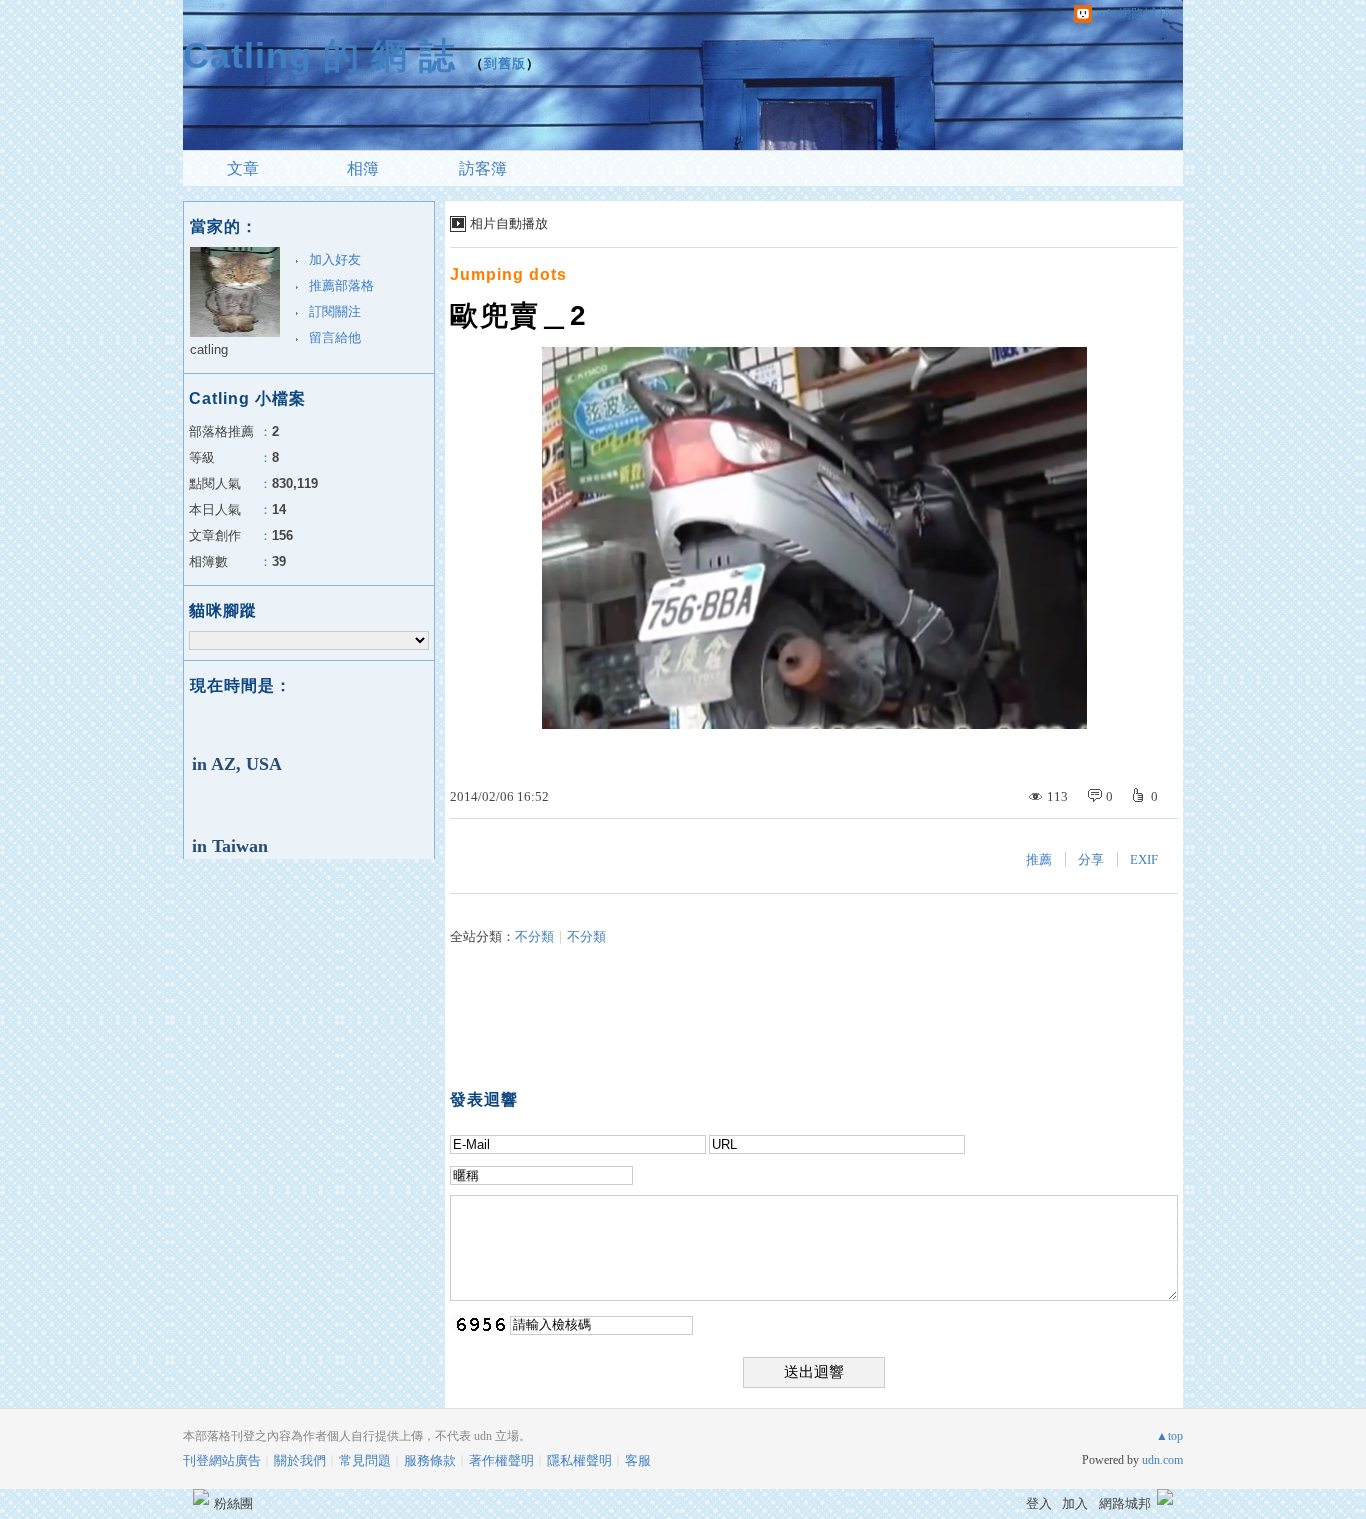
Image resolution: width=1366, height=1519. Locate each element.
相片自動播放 (509, 223)
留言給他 (335, 337)
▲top (1169, 1436)
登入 (1039, 1503)
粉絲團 (233, 1503)
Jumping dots (508, 274)
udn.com (1162, 1460)
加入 (1075, 1503)
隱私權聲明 (579, 1460)
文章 (243, 168)
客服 (638, 1460)
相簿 (363, 168)
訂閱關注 (335, 311)
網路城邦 (1125, 1503)
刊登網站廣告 (222, 1460)
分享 (1091, 859)
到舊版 (505, 63)
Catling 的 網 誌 (319, 55)
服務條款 (430, 1460)
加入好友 (335, 259)
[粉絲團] (201, 1497)
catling (209, 349)
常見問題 (365, 1460)
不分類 (534, 936)
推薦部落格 (341, 285)
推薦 (1039, 859)
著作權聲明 (501, 1460)
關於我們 (300, 1460)
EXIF (1144, 859)
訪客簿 (483, 168)
